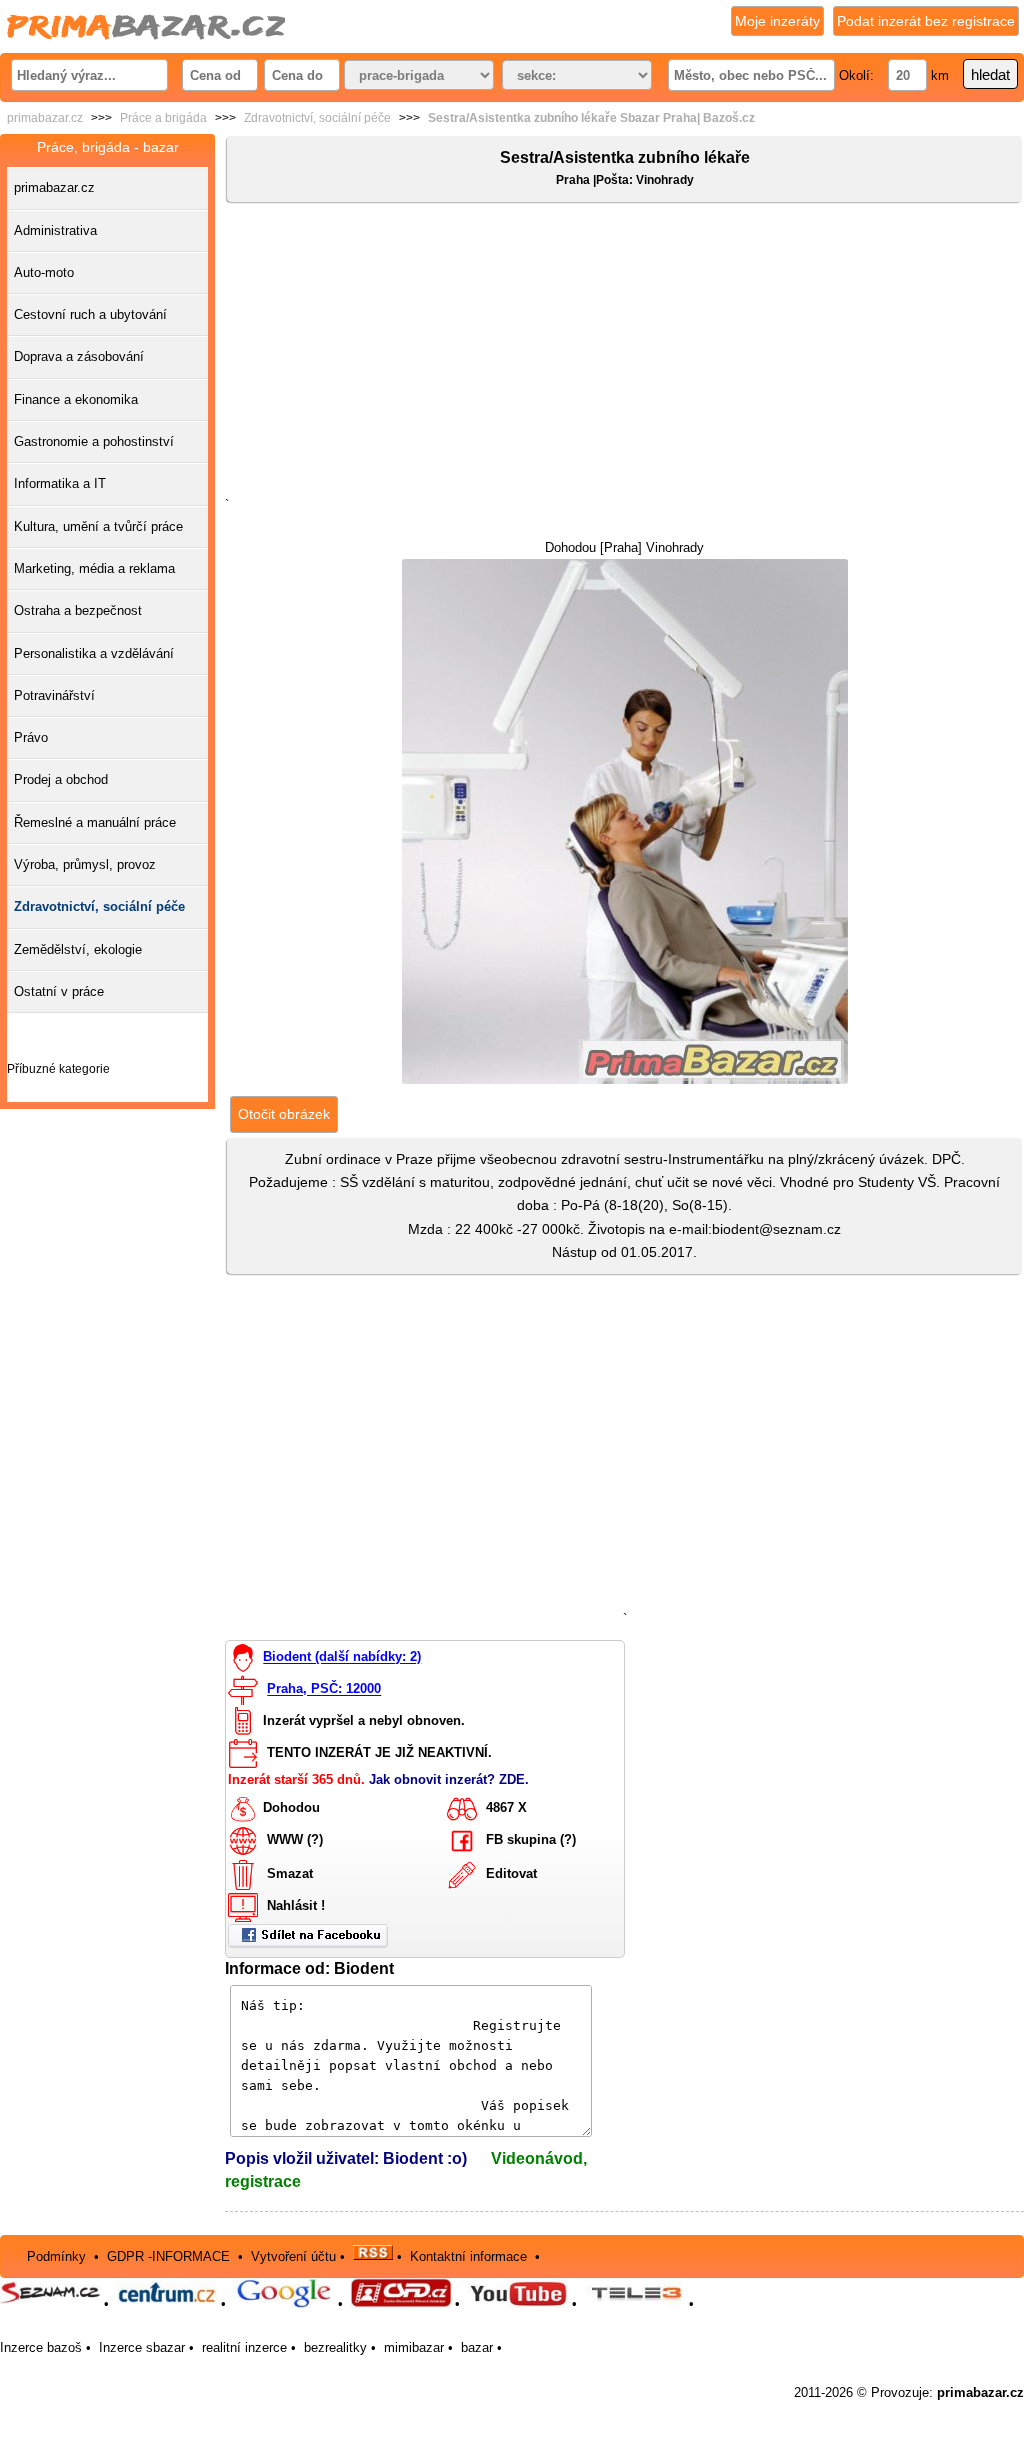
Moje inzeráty (777, 21)
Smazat (290, 1873)
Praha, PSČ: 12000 (324, 1689)
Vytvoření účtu (293, 2255)
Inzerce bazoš (41, 2347)
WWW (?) (295, 1839)
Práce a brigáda (163, 118)
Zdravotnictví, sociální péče (317, 118)
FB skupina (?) (531, 1839)
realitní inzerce (244, 2347)
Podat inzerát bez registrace (926, 21)
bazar (477, 2347)
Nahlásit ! (296, 1905)
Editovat (511, 1873)
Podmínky (56, 2255)
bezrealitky (335, 2347)
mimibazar (414, 2347)
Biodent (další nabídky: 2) (342, 1657)
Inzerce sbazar (142, 2347)
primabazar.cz (45, 118)
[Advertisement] (624, 354)
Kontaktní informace (468, 2255)
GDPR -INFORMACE (170, 2255)
